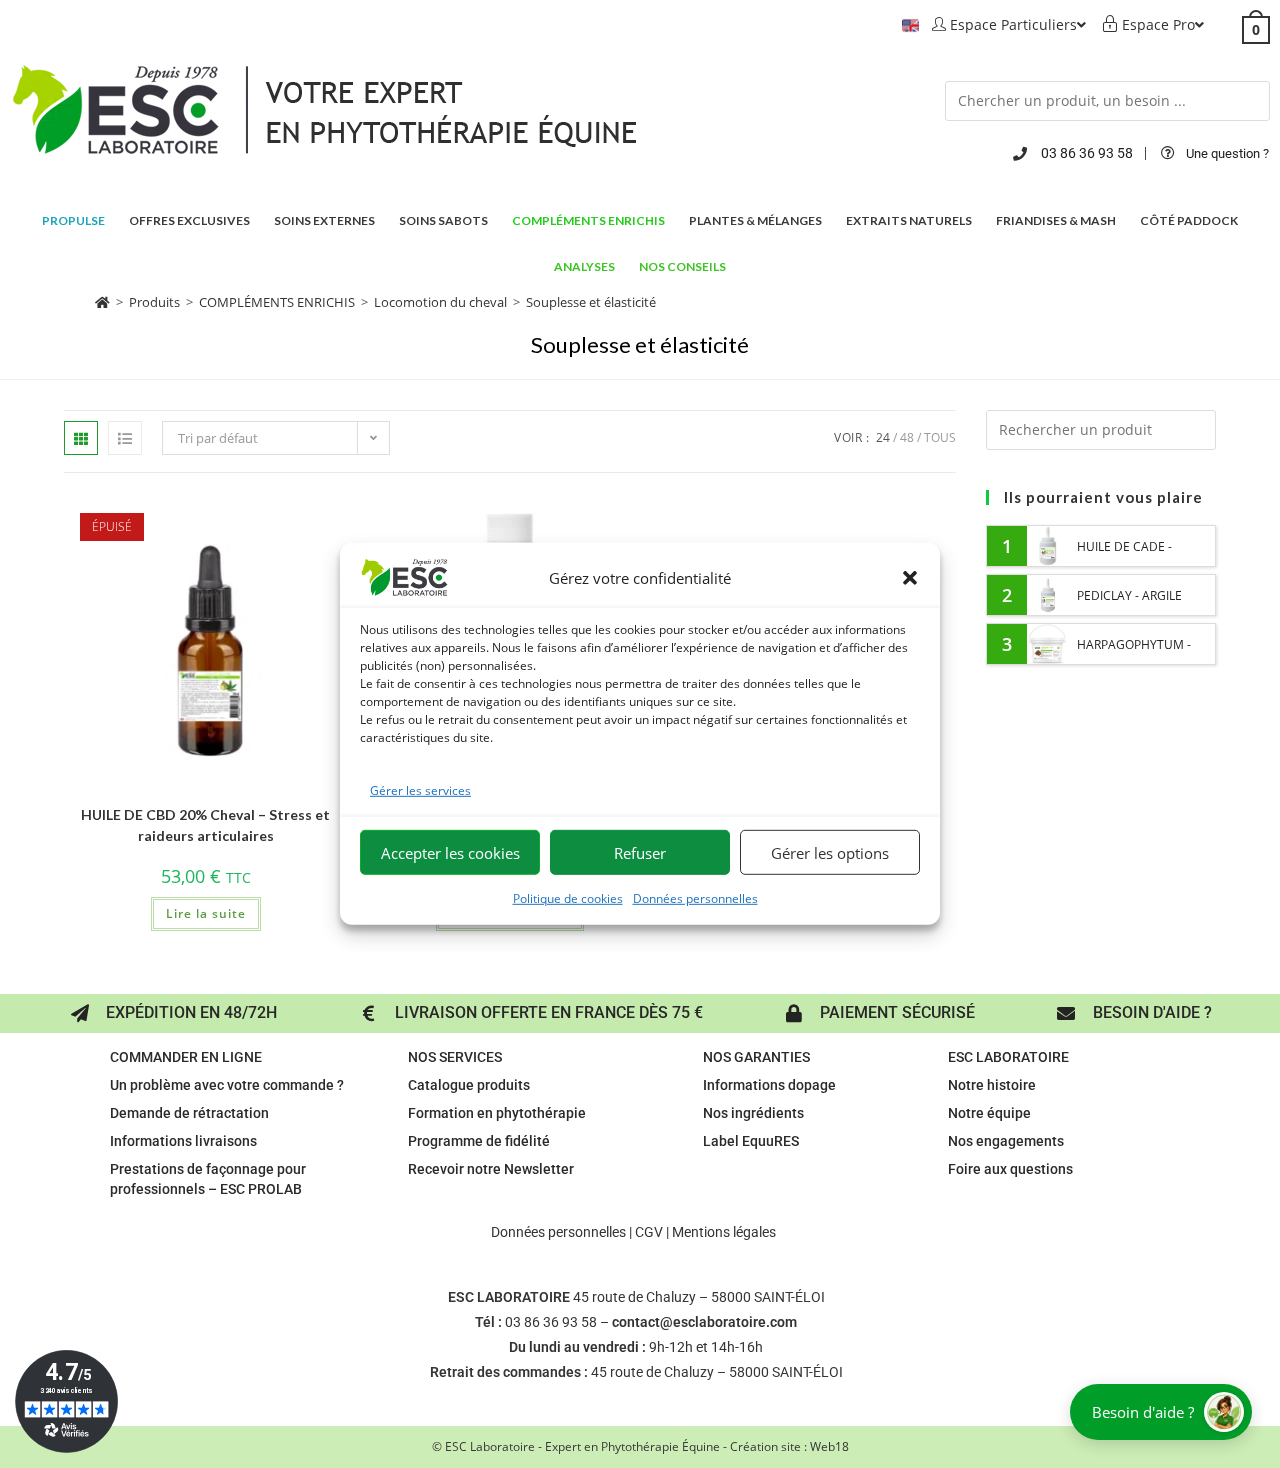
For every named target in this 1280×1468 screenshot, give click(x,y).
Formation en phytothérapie (497, 1113)
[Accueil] (102, 302)
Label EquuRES (751, 1141)
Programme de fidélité (479, 1141)
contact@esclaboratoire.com (704, 1322)
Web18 (829, 1446)
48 (907, 437)
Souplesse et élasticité (591, 302)
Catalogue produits (469, 1085)
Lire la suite (206, 913)
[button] (910, 578)
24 (883, 437)
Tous (940, 437)
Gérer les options (830, 853)
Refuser (640, 853)
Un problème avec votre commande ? (227, 1085)
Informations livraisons (183, 1141)
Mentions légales (724, 1232)
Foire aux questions (1010, 1169)
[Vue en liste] (125, 438)
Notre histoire (992, 1085)
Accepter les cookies (450, 853)
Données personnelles (695, 898)
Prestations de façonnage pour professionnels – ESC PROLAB (208, 1179)
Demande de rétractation (189, 1113)
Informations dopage (769, 1085)
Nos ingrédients (753, 1113)
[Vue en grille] (81, 438)
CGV (649, 1232)
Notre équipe (989, 1113)
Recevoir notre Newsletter (491, 1169)
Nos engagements (1006, 1141)
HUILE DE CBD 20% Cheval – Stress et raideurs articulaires (205, 825)
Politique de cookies (568, 898)
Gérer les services (420, 790)
